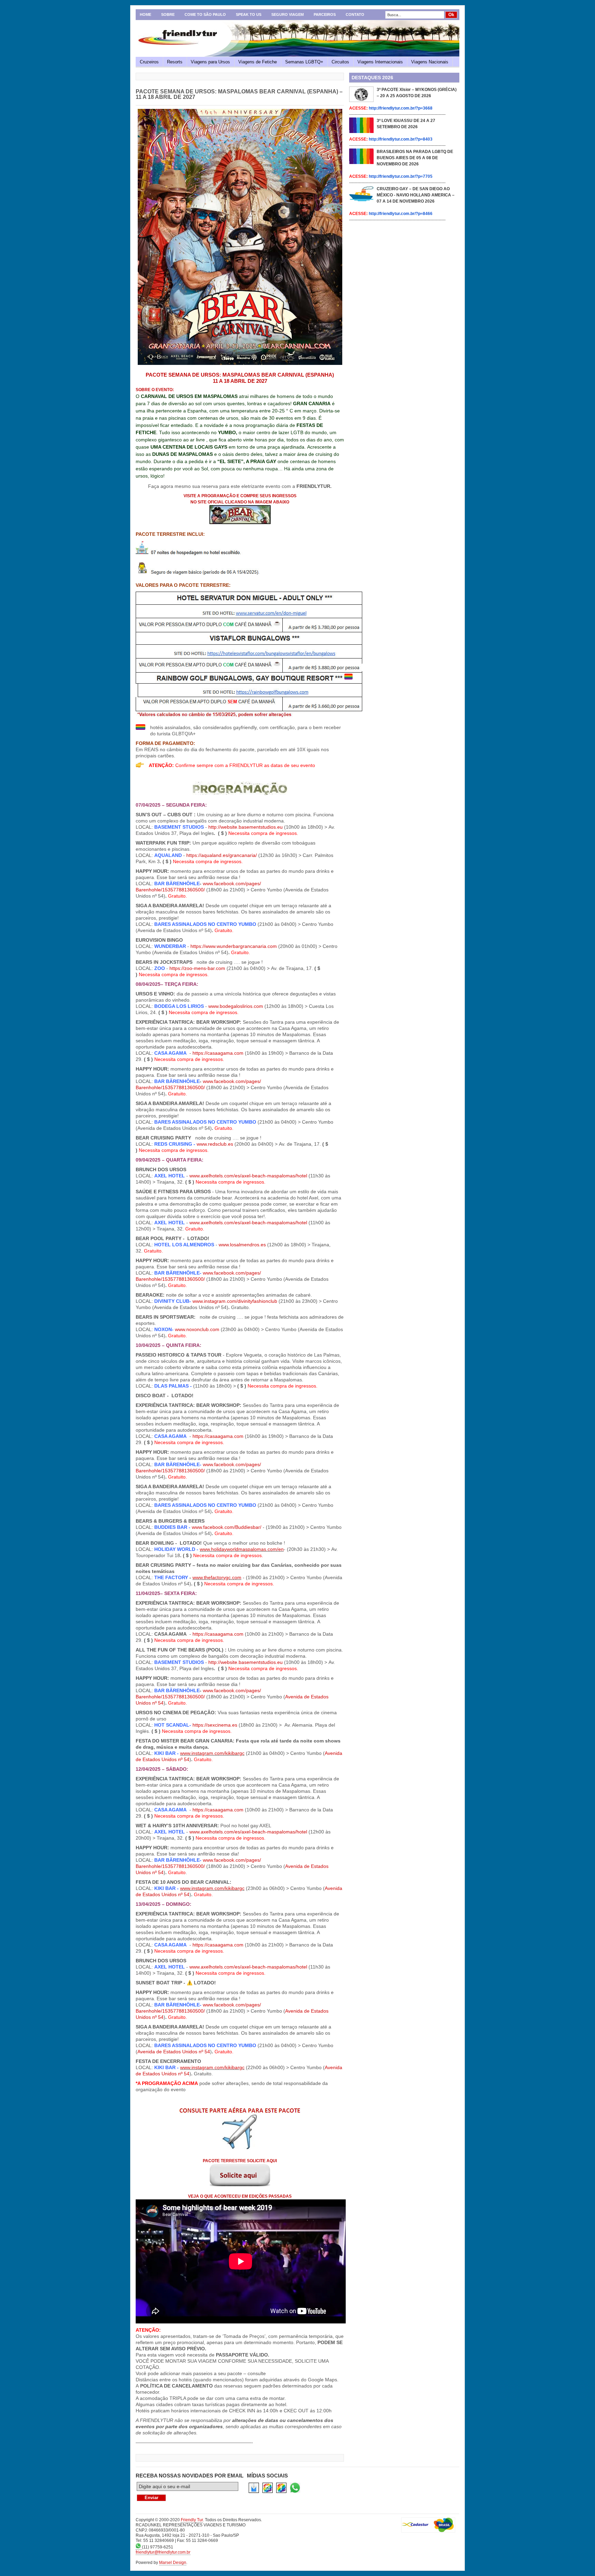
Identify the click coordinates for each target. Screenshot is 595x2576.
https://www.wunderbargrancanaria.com (234, 946)
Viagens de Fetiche (258, 62)
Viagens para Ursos (210, 62)
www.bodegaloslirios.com (236, 1006)
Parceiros (325, 14)
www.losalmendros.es (242, 1245)
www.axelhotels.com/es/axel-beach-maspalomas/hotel (248, 1176)
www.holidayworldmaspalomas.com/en (242, 1549)
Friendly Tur (192, 2520)
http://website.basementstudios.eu (246, 827)
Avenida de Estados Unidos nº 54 (174, 2052)
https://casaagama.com (218, 1053)
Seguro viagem (288, 14)
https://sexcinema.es (215, 1725)
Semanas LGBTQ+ (304, 62)
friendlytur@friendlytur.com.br (163, 2552)
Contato (355, 14)
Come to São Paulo (205, 14)
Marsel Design (173, 2563)
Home (145, 14)
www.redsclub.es (215, 1144)
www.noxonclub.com (197, 1329)
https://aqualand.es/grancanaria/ (222, 855)
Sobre (168, 14)
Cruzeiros (149, 62)
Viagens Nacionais (430, 62)
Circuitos (340, 62)
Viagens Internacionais (380, 62)
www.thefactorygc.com (217, 1577)
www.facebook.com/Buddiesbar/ (227, 1527)
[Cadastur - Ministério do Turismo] (428, 2525)
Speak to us (249, 14)
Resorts (175, 62)
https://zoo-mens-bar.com (197, 968)
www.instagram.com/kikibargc (212, 1753)
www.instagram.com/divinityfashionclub (235, 1301)
